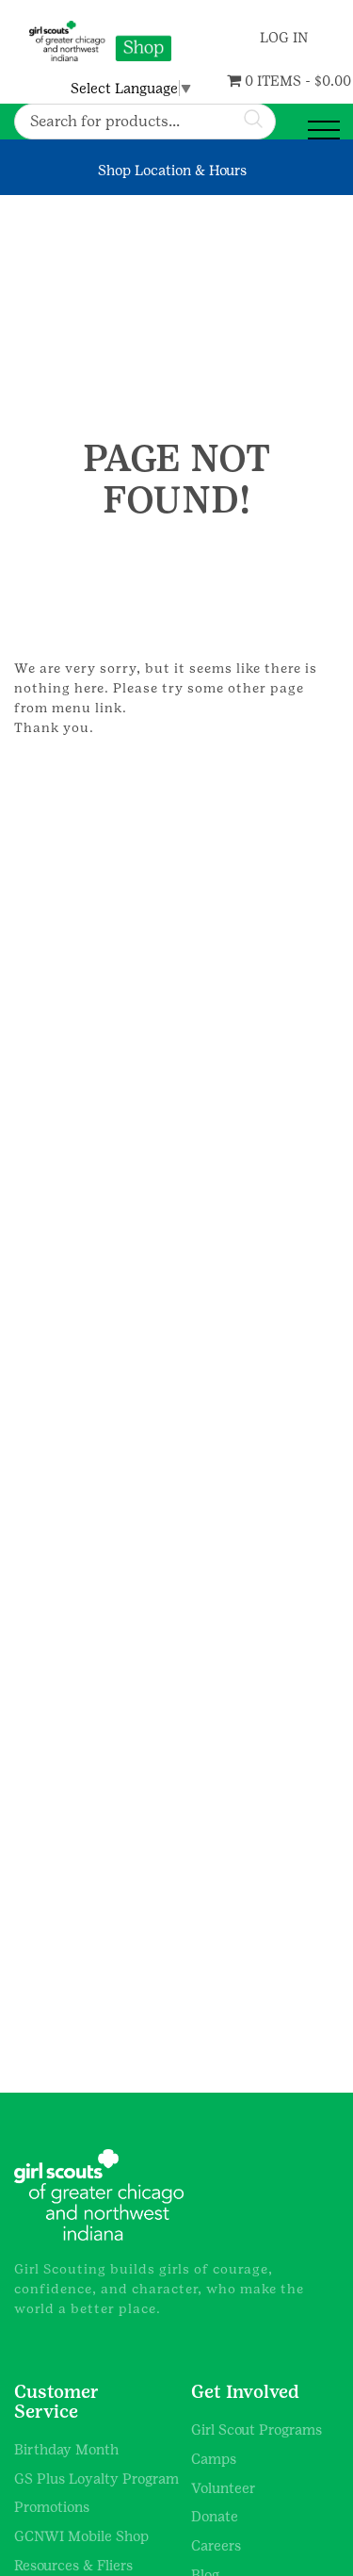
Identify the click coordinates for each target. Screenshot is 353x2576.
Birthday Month (66, 2449)
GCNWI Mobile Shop (81, 2536)
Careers (216, 2545)
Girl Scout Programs (257, 2429)
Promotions (52, 2507)
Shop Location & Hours (172, 170)
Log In (281, 37)
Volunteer (224, 2488)
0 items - (254, 81)
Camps (214, 2459)
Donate (215, 2516)
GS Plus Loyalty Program (96, 2478)
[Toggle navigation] (324, 130)
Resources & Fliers (73, 2565)
